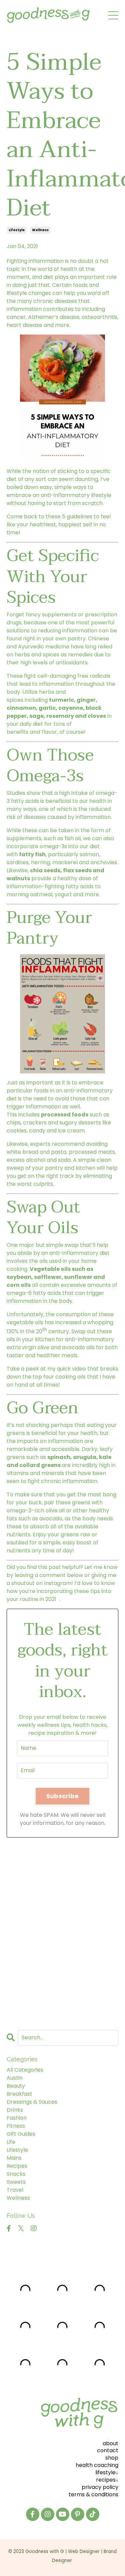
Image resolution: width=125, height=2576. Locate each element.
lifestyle (17, 230)
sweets (16, 2182)
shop (112, 2458)
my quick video (67, 1369)
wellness (40, 230)
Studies (16, 793)
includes (29, 1115)
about (110, 2443)
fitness (16, 2126)
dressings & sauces (32, 2102)
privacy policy (100, 2487)
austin (15, 2078)
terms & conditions (93, 2494)
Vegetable (45, 1269)
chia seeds (45, 870)
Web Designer (84, 2551)
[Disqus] (62, 1931)
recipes (17, 2166)
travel (15, 2190)
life (11, 2142)
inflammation (46, 261)
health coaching (97, 2465)
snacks (16, 2174)
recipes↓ (107, 2480)
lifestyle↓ (107, 2472)
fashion (17, 2118)
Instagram (58, 1583)
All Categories (25, 2070)
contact (108, 2450)
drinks (15, 2110)
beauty (16, 2086)
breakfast (19, 2094)
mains (14, 2158)
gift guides (21, 2134)
